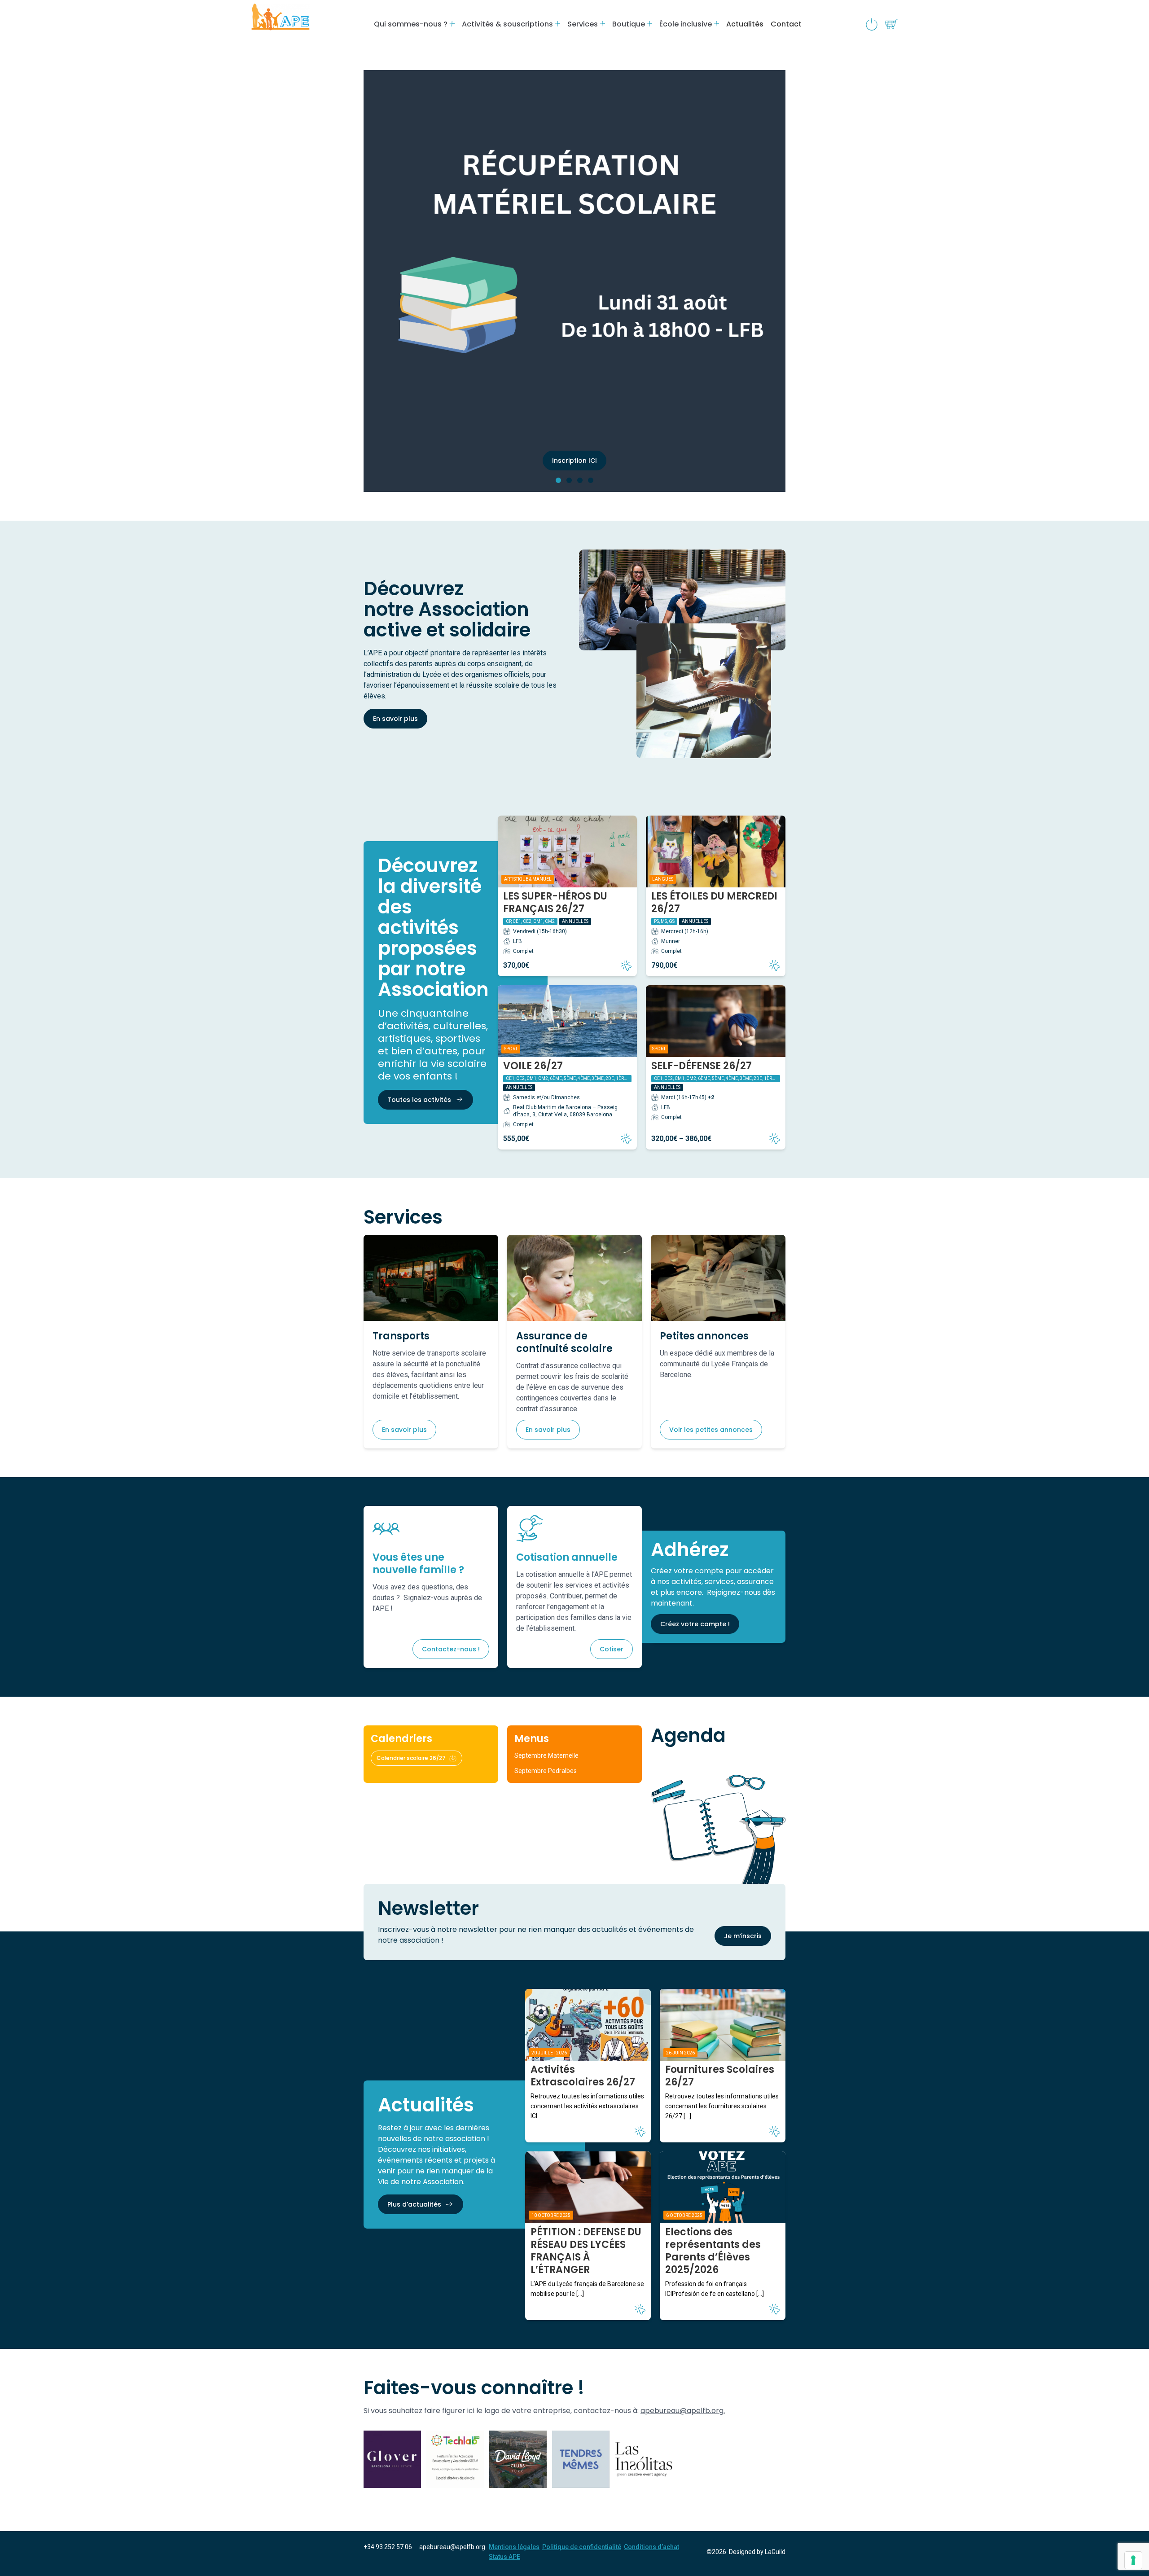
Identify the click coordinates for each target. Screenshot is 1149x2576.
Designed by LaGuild (757, 2552)
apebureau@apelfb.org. (683, 2411)
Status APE (504, 2557)
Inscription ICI (574, 461)
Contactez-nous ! (451, 1649)
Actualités (745, 24)
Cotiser (612, 1649)
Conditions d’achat (651, 2547)
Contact (786, 24)
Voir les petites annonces (711, 1430)
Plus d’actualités (414, 2204)
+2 (711, 1097)
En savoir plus (395, 719)
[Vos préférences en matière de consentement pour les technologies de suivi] (1133, 2560)
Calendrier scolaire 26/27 (411, 1758)
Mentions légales (514, 2547)
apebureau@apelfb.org (452, 2547)
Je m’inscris (743, 1936)
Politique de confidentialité (582, 2547)
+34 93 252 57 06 (388, 2547)
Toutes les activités (419, 1100)
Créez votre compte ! (695, 1624)
